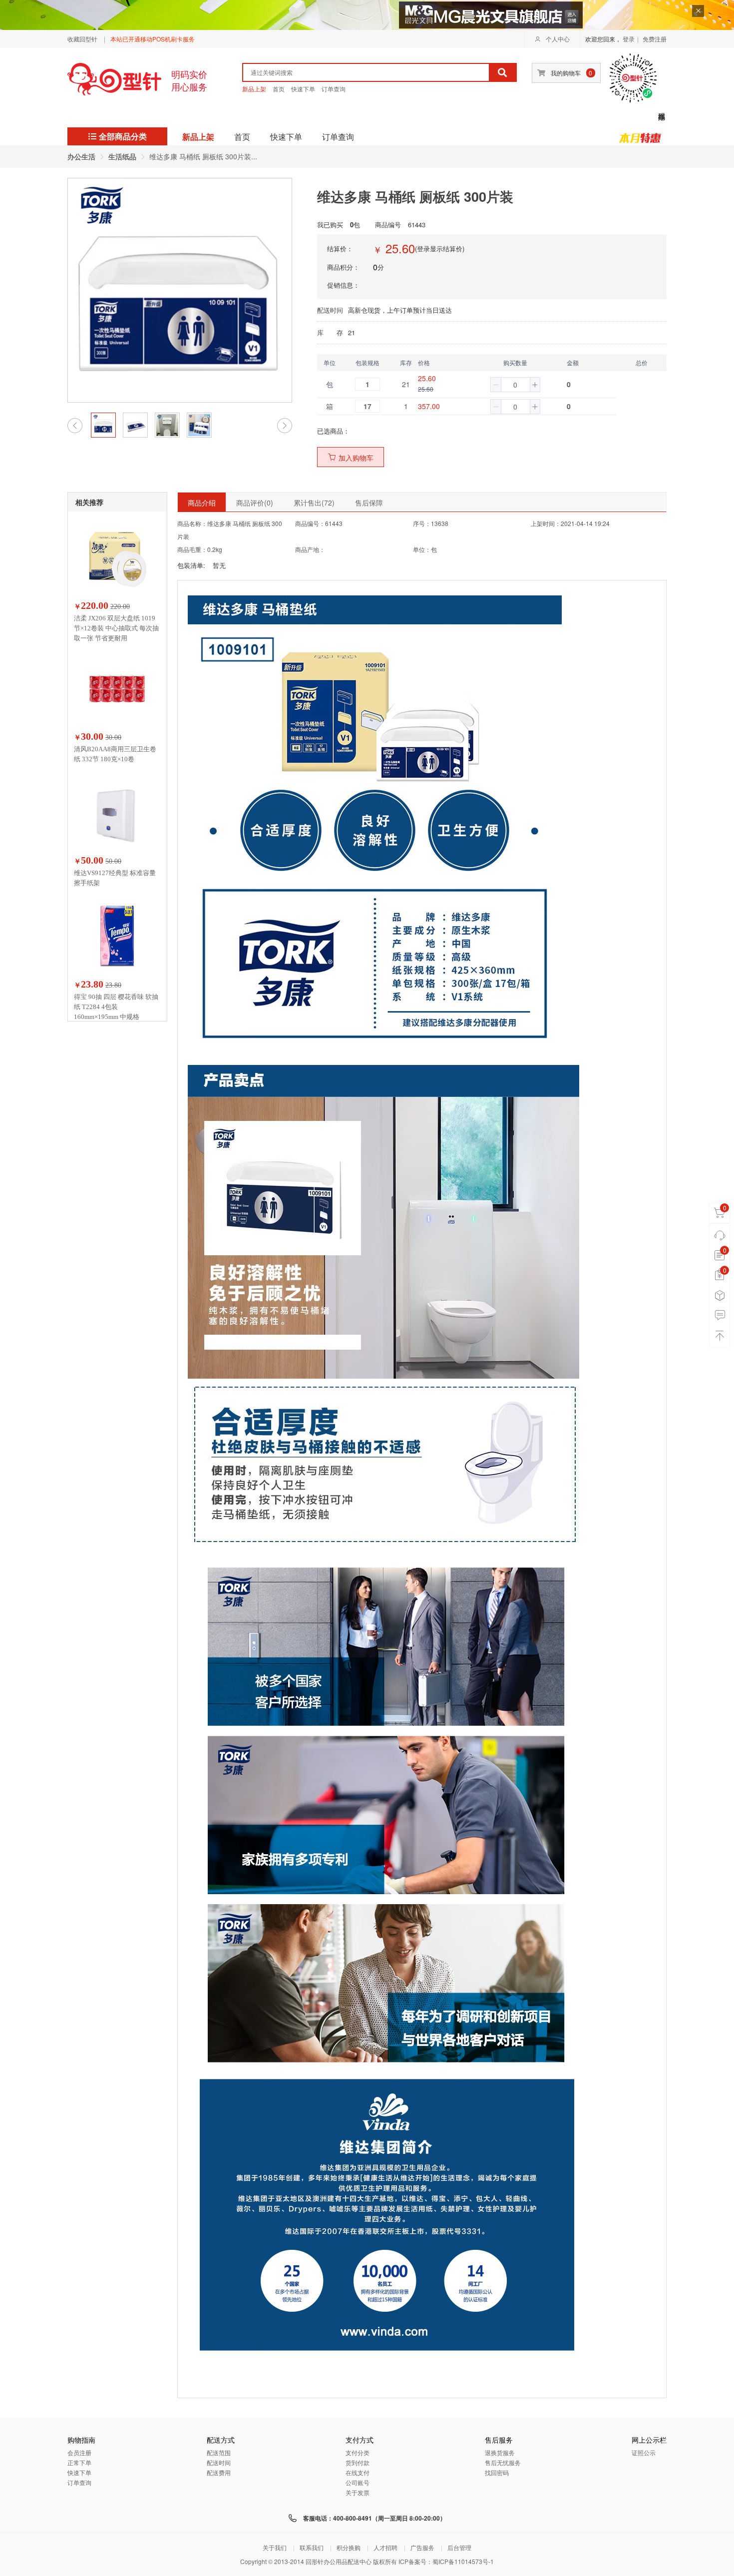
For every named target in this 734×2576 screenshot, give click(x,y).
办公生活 (81, 156)
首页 (279, 89)
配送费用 (219, 2472)
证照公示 (644, 2452)
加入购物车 (356, 458)
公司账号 (358, 2482)
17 (367, 406)
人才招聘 (385, 2547)
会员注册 (79, 2452)
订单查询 (334, 89)
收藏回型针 (82, 39)
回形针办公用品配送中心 (339, 2561)
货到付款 (358, 2462)
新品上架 (254, 89)
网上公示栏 (649, 2440)
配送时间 (219, 2462)
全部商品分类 (123, 136)
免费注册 (655, 39)
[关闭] (698, 11)
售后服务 (499, 2440)
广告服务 (422, 2547)
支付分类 (358, 2452)
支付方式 (360, 2440)
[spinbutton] (515, 385)
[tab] (202, 502)
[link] (81, 156)
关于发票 (358, 2492)
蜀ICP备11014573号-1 (463, 2561)
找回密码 (497, 2472)
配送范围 (219, 2452)
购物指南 (81, 2440)
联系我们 (312, 2547)
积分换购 (349, 2547)
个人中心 (558, 39)
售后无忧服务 (503, 2462)
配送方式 (221, 2440)
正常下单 (79, 2462)
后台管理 (459, 2547)
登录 (629, 39)
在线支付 (358, 2472)
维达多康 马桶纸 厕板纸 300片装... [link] (203, 156)
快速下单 (303, 89)
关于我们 (275, 2547)
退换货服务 (500, 2452)
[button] (496, 385)
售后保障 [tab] (369, 503)
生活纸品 (122, 156)
